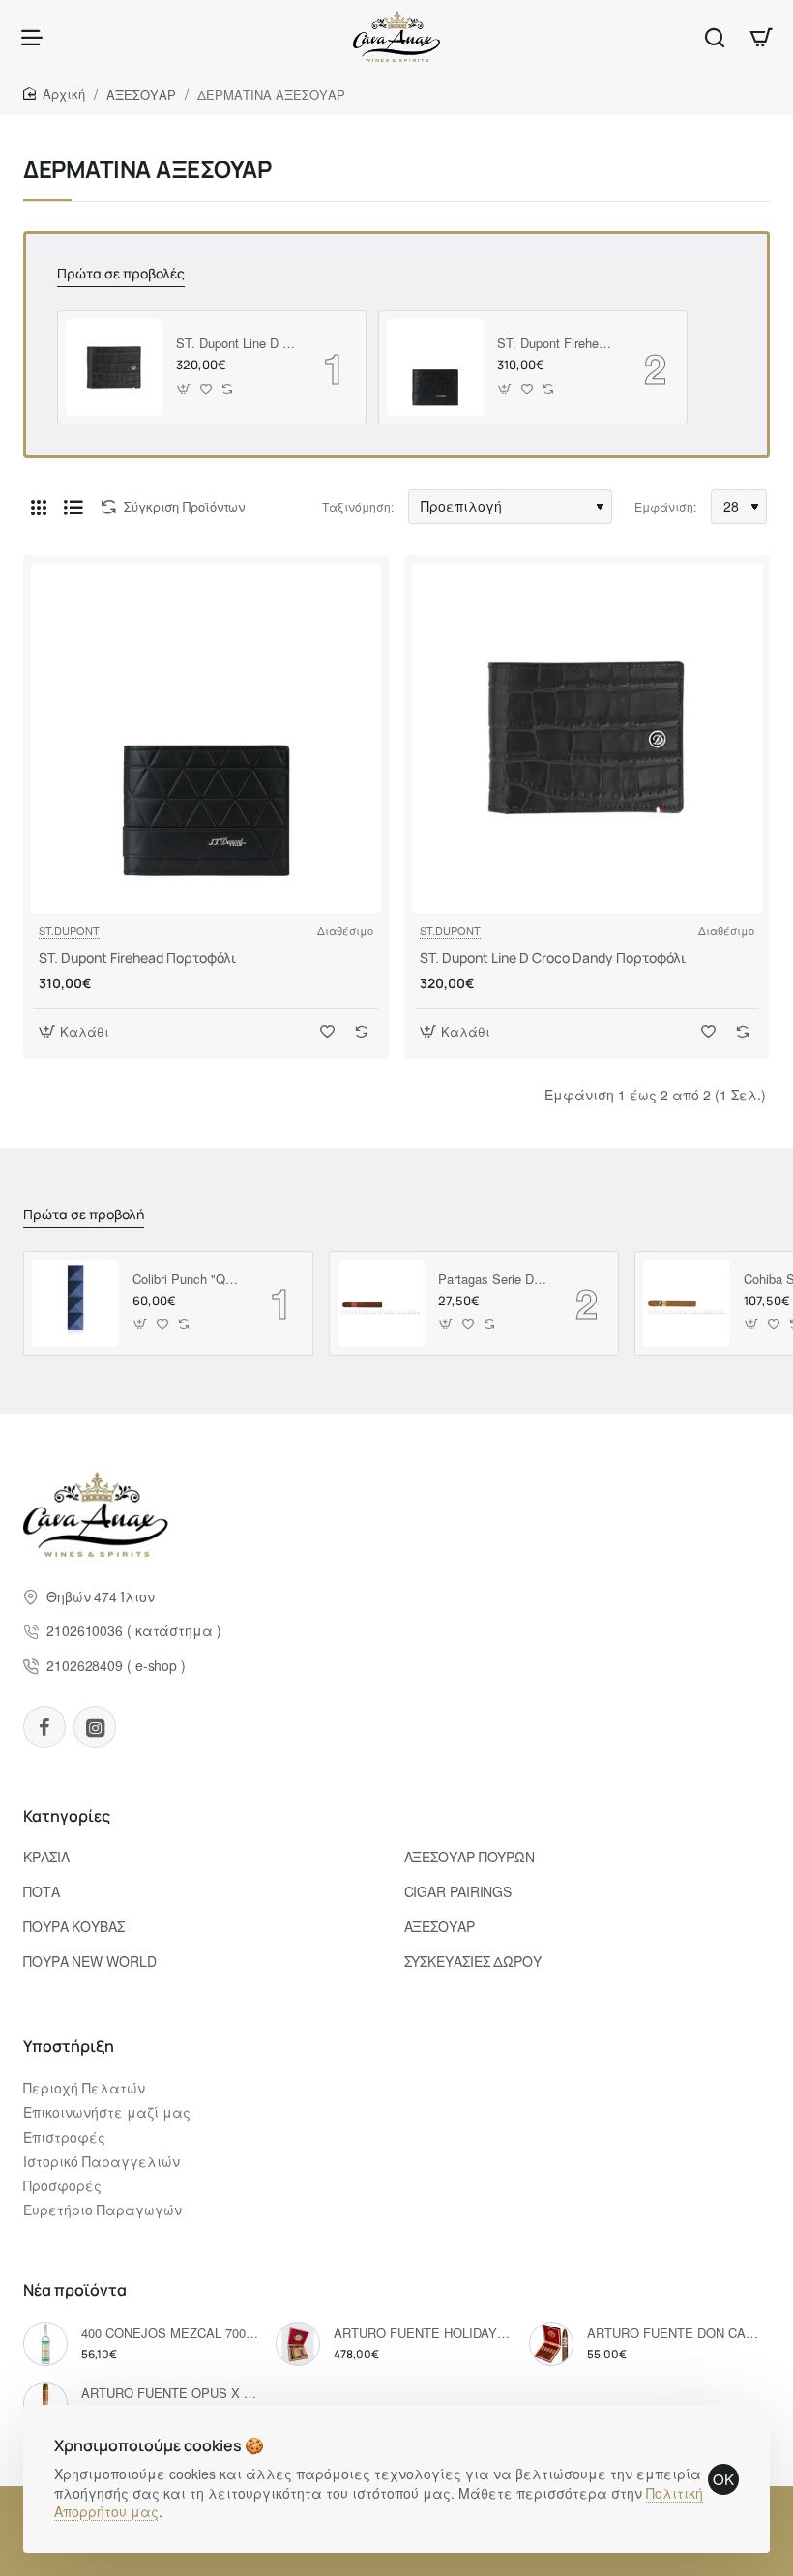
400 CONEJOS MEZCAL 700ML (170, 2334)
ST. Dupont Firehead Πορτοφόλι (557, 344)
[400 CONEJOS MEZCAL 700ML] (45, 2344)
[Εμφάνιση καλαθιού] (761, 36)
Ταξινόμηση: (358, 506)
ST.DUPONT (69, 930)
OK (723, 2479)
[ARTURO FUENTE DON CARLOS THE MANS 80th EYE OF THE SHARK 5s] (551, 2344)
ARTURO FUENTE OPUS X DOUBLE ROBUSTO (170, 2394)
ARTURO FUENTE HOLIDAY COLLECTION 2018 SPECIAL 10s (422, 2334)
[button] (184, 388)
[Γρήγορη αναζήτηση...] (715, 36)
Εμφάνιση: (665, 506)
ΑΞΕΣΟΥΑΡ (141, 94)
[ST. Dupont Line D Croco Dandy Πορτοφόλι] (114, 367)
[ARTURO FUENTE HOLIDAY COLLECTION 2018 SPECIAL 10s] (298, 2344)
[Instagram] (95, 1727)
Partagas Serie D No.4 (493, 1280)
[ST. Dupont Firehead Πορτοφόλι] (435, 367)
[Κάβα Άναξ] (32, 36)
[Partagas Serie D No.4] (381, 1303)
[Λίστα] (73, 507)
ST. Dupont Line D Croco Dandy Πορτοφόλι (236, 344)
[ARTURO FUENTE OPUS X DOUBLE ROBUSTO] (45, 2404)
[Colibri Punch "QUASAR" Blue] (75, 1303)
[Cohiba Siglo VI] (687, 1303)
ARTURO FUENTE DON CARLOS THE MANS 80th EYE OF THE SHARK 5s (676, 2334)
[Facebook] (44, 1727)
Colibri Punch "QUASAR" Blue (188, 1280)
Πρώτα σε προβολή (84, 1215)
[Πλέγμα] (39, 507)
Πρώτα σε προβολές (121, 274)
